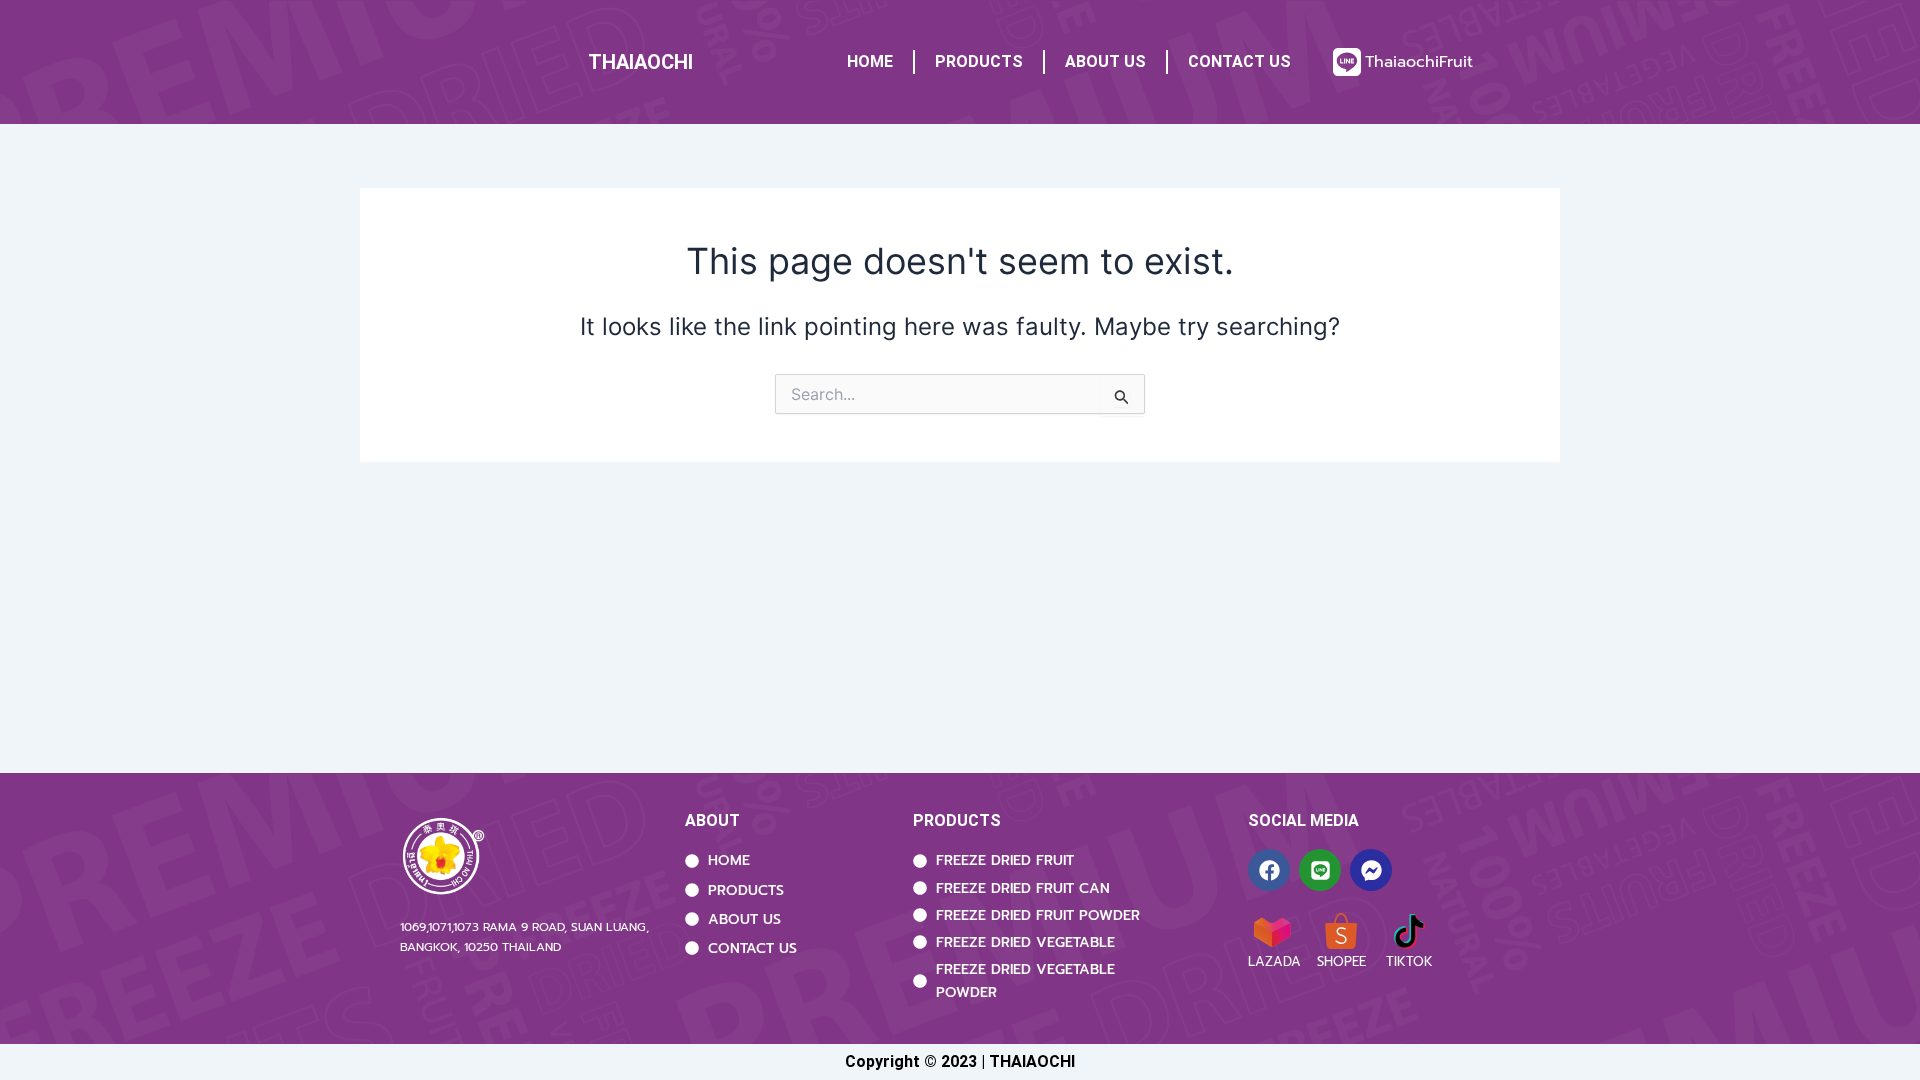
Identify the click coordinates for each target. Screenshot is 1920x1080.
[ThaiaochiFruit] (1347, 62)
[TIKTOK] (1409, 931)
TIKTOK (1409, 961)
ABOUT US (1105, 61)
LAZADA (1274, 961)
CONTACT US (1239, 61)
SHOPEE (1341, 961)
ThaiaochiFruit (1419, 62)
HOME (870, 61)
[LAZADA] (1272, 931)
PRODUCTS (979, 61)
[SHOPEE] (1341, 931)
